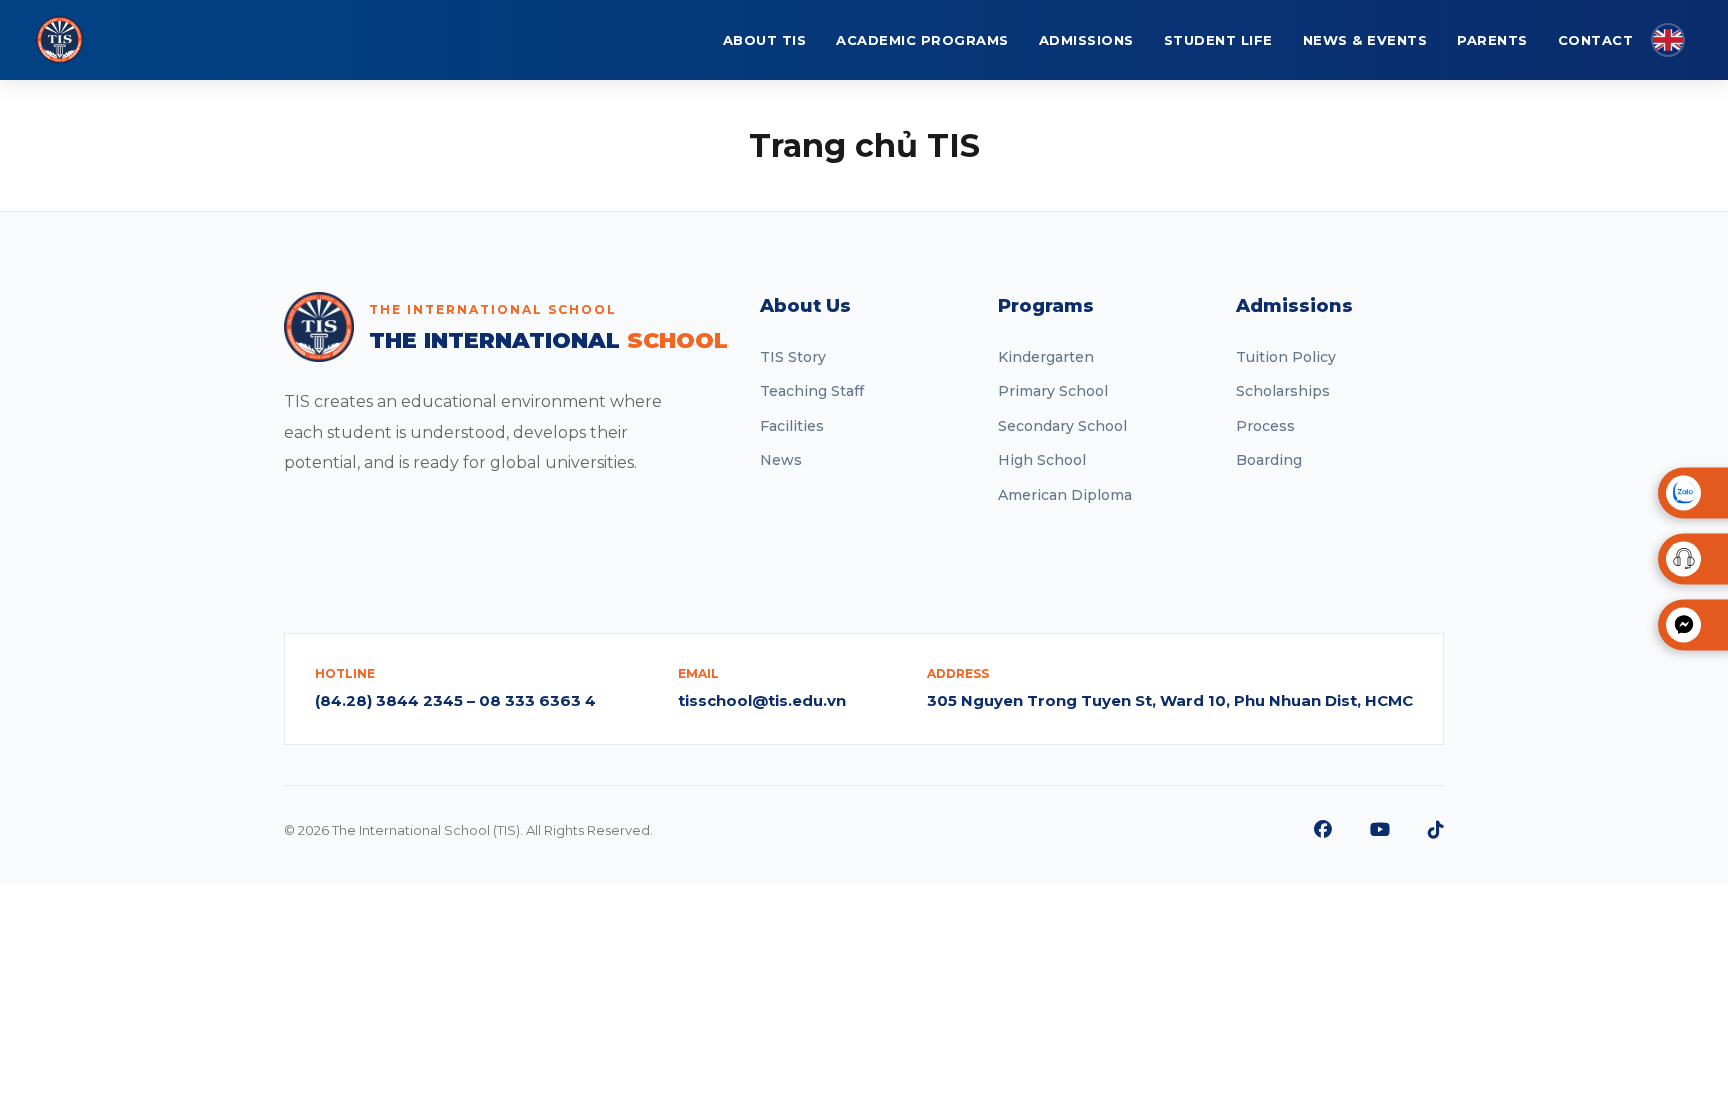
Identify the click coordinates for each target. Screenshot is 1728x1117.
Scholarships (1283, 391)
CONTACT (1596, 40)
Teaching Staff (812, 391)
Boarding (1269, 460)
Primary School (1053, 391)
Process (1265, 426)
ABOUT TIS (765, 40)
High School (1042, 460)
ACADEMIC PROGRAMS (922, 40)
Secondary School (1062, 426)
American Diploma (1065, 495)
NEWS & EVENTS (1365, 40)
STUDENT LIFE (1218, 40)
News (781, 460)
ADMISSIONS (1086, 40)
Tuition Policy (1286, 357)
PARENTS (1492, 40)
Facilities (792, 426)
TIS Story (793, 357)
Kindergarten (1046, 357)
